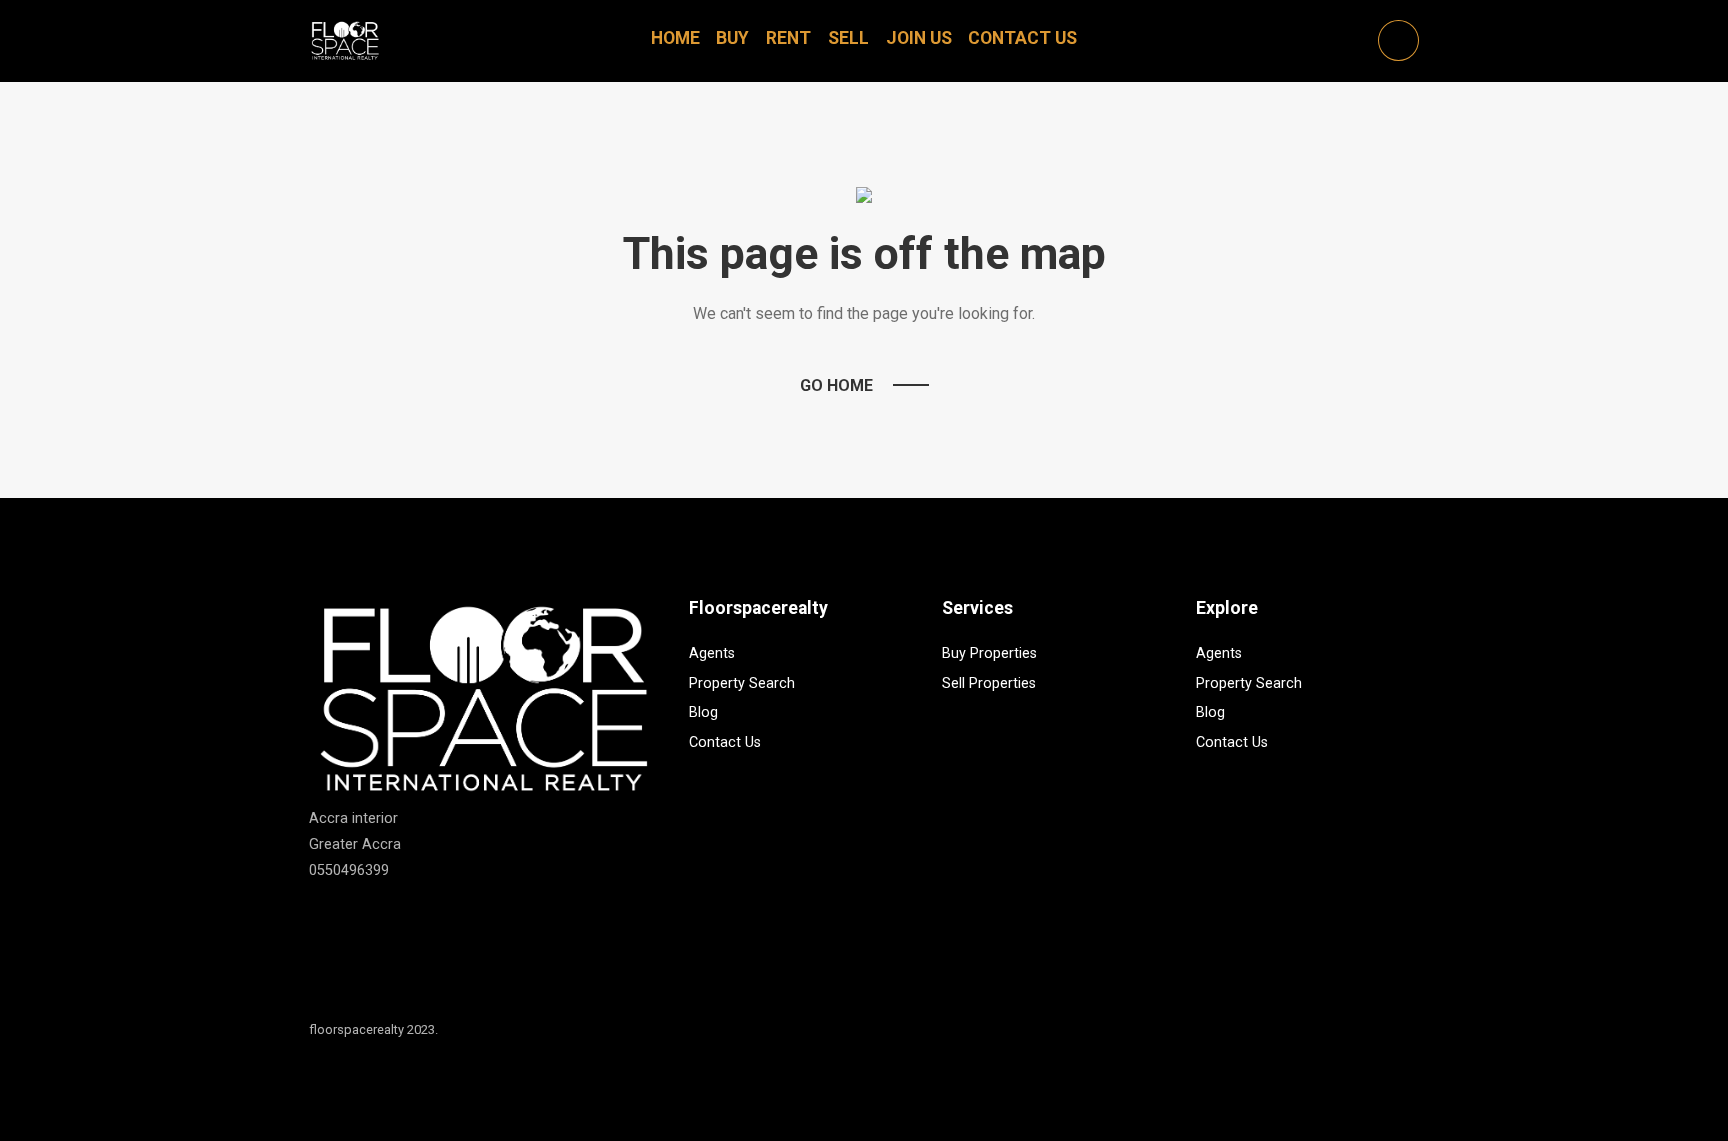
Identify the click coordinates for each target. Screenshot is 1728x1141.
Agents (712, 653)
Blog (703, 712)
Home (675, 38)
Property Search (742, 683)
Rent (788, 38)
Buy (732, 38)
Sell (848, 38)
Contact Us (1022, 38)
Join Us (919, 38)
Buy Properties (989, 653)
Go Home (836, 385)
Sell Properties (989, 683)
